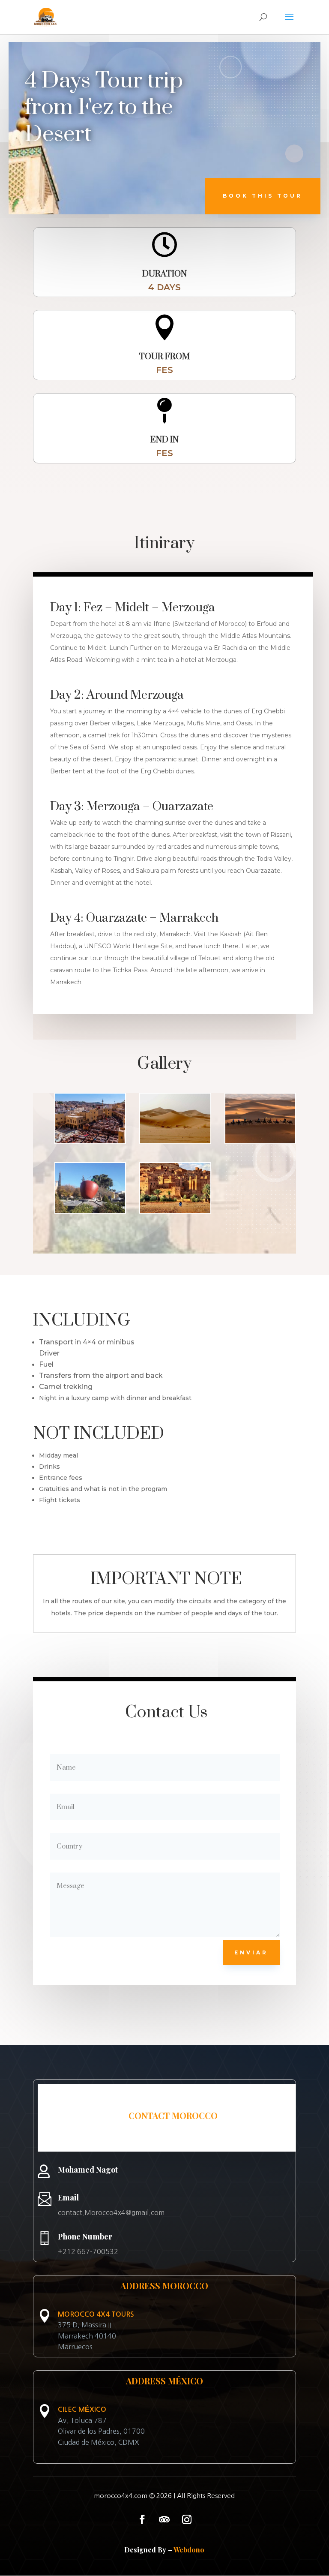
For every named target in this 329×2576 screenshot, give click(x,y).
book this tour (263, 196)
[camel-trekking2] (260, 1143)
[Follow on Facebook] (142, 2519)
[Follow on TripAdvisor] (164, 2519)
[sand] (175, 1143)
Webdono (189, 2550)
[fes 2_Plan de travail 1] (90, 1143)
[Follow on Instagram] (187, 2519)
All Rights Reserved (206, 2496)
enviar (251, 1952)
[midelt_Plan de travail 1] (90, 1213)
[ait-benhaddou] (175, 1213)
